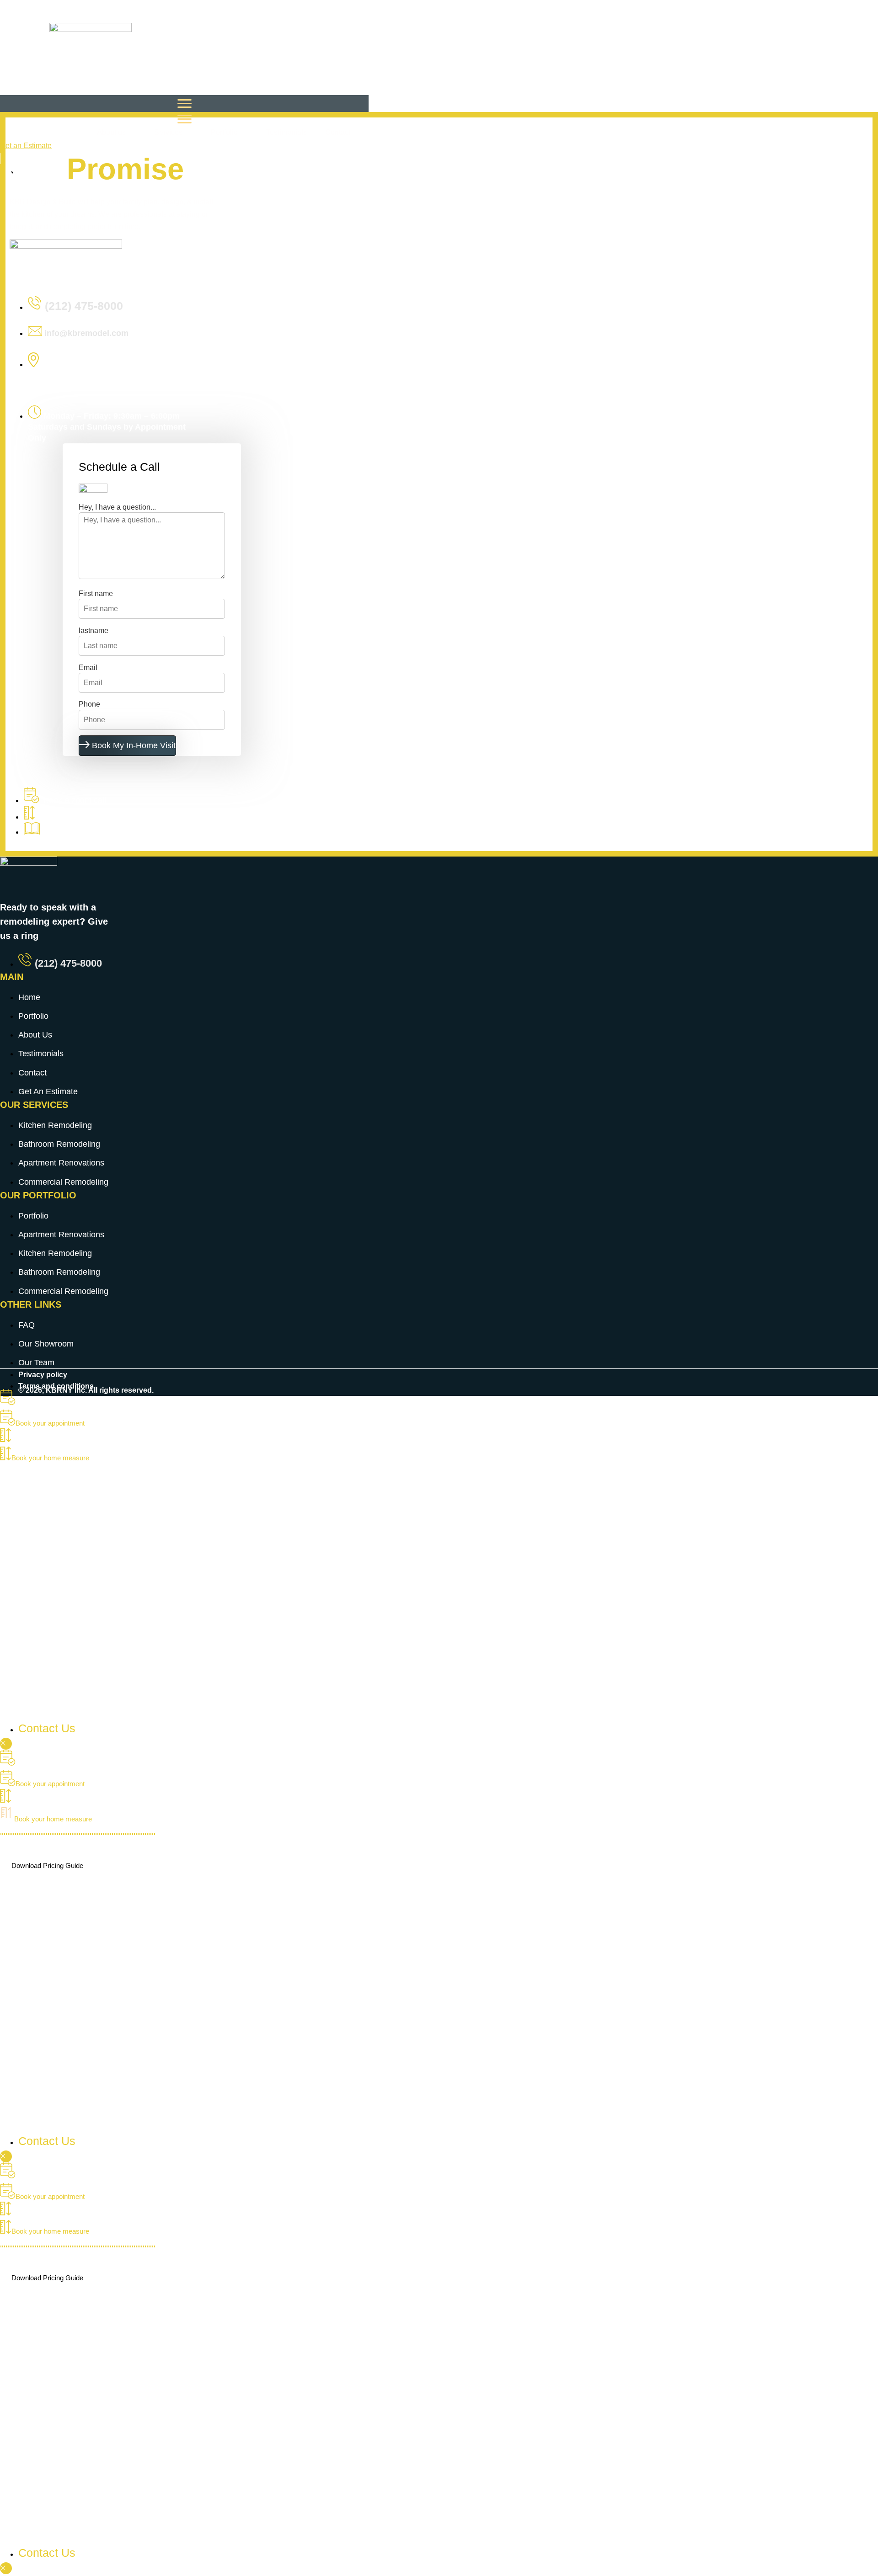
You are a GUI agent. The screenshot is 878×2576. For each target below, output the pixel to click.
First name (96, 593)
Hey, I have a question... (117, 507)
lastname (94, 631)
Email (88, 668)
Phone (89, 704)
